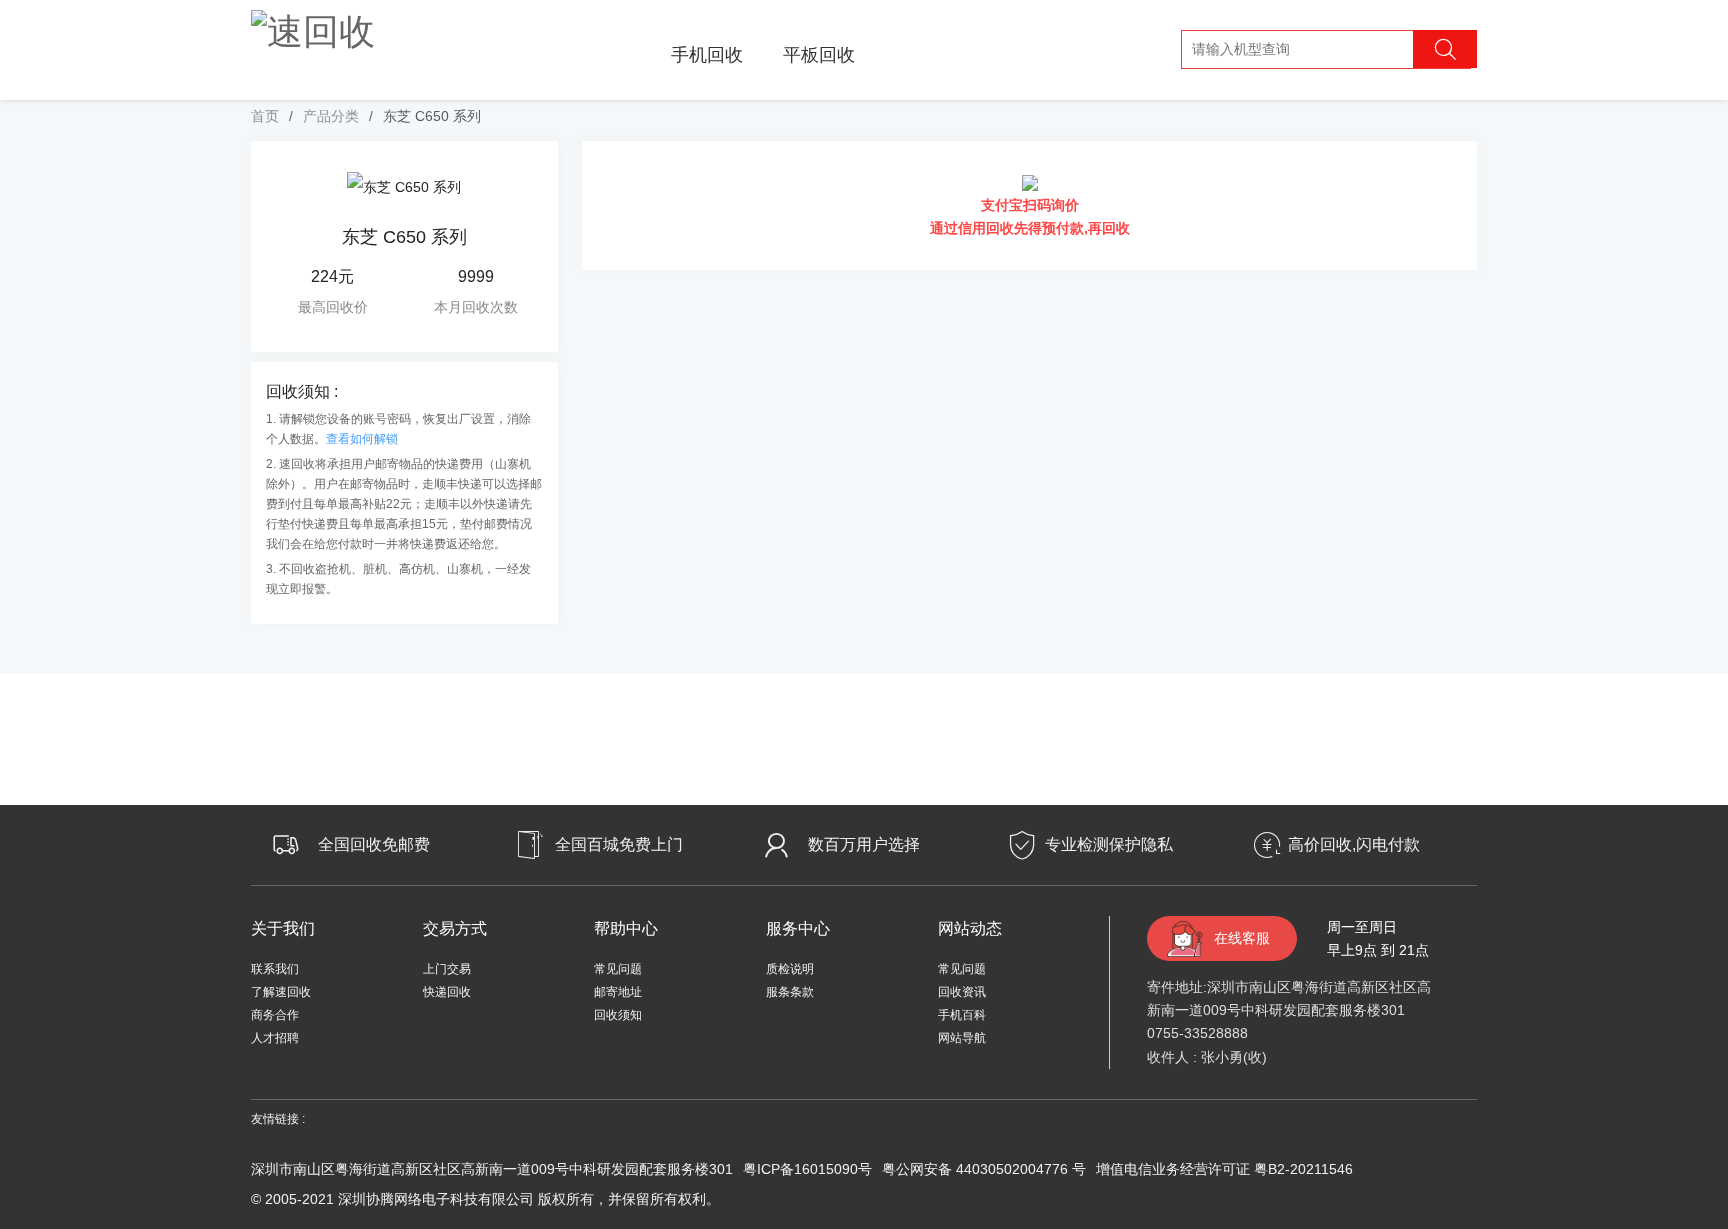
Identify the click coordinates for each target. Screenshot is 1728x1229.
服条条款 (790, 992)
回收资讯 (962, 992)
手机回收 (707, 55)
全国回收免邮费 (374, 844)
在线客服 (1242, 938)
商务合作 (275, 1015)
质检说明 (790, 969)
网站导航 (962, 1038)
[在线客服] (1668, 1023)
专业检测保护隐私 (1109, 844)
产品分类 (331, 116)
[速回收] (313, 28)
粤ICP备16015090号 (807, 1169)
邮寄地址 (618, 992)
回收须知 (618, 1015)
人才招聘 (275, 1038)
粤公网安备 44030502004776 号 (984, 1169)
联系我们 (275, 969)
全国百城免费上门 (619, 844)
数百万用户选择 (864, 844)
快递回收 (447, 992)
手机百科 (962, 1015)
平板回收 (819, 55)
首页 (265, 116)
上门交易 (447, 969)
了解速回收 (281, 992)
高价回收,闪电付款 (1354, 844)
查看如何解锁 (362, 439)
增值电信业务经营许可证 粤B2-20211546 (1224, 1169)
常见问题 (618, 969)
